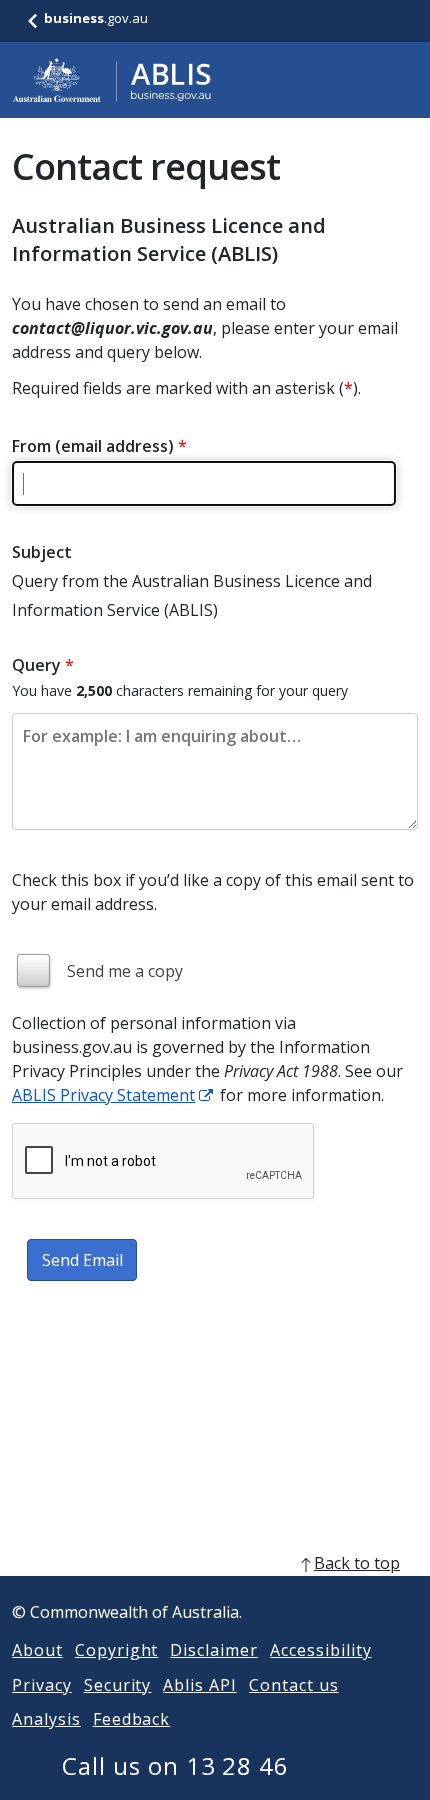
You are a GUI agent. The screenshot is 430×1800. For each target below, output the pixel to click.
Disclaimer (214, 1650)
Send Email (82, 1260)
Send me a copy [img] (125, 971)
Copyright (117, 1650)
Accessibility (320, 1650)
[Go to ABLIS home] (112, 80)
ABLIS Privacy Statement (103, 1095)
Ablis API (200, 1685)
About (37, 1650)
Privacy (42, 1685)
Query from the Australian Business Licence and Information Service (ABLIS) (192, 595)
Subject (42, 552)
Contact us (294, 1685)
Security (118, 1685)
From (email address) (99, 446)
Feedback (132, 1719)
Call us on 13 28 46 (175, 1765)
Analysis (46, 1719)
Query (43, 665)
